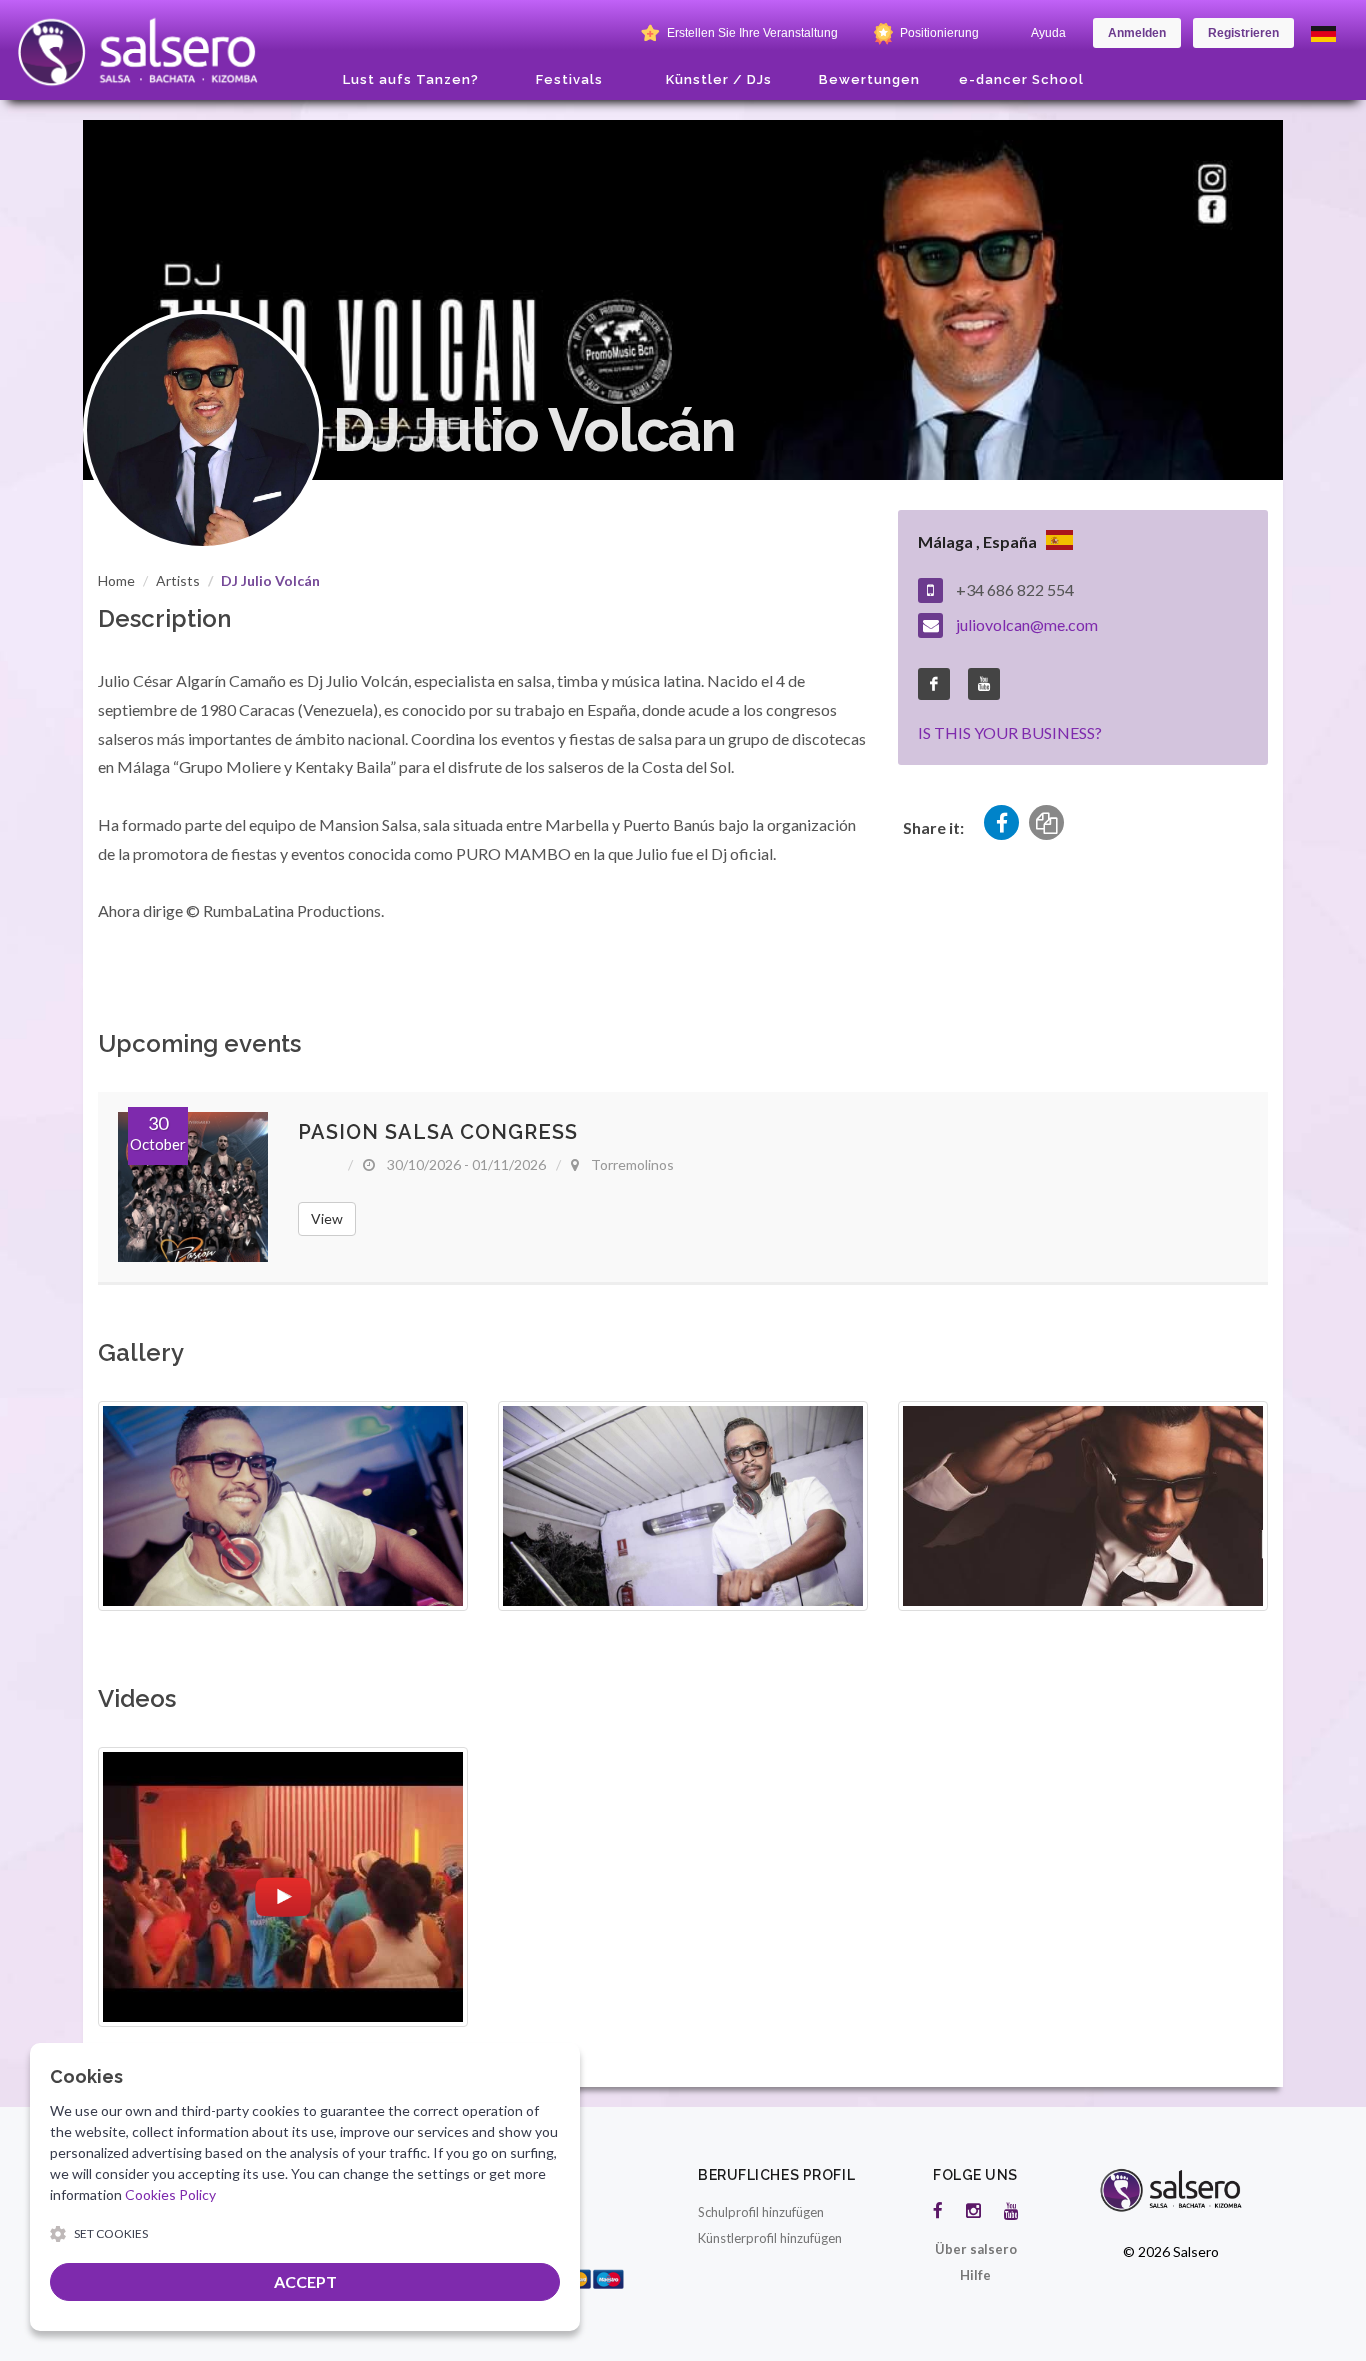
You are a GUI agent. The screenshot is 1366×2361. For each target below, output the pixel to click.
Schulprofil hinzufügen (761, 2212)
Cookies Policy (170, 2194)
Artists (178, 580)
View (327, 1218)
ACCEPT (305, 2281)
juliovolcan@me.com (1027, 624)
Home (116, 580)
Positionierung (938, 33)
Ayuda (1048, 33)
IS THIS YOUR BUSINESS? (1010, 732)
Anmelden (1137, 33)
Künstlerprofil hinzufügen (770, 2238)
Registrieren (1243, 33)
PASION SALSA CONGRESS (438, 1132)
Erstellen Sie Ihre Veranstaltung (751, 33)
